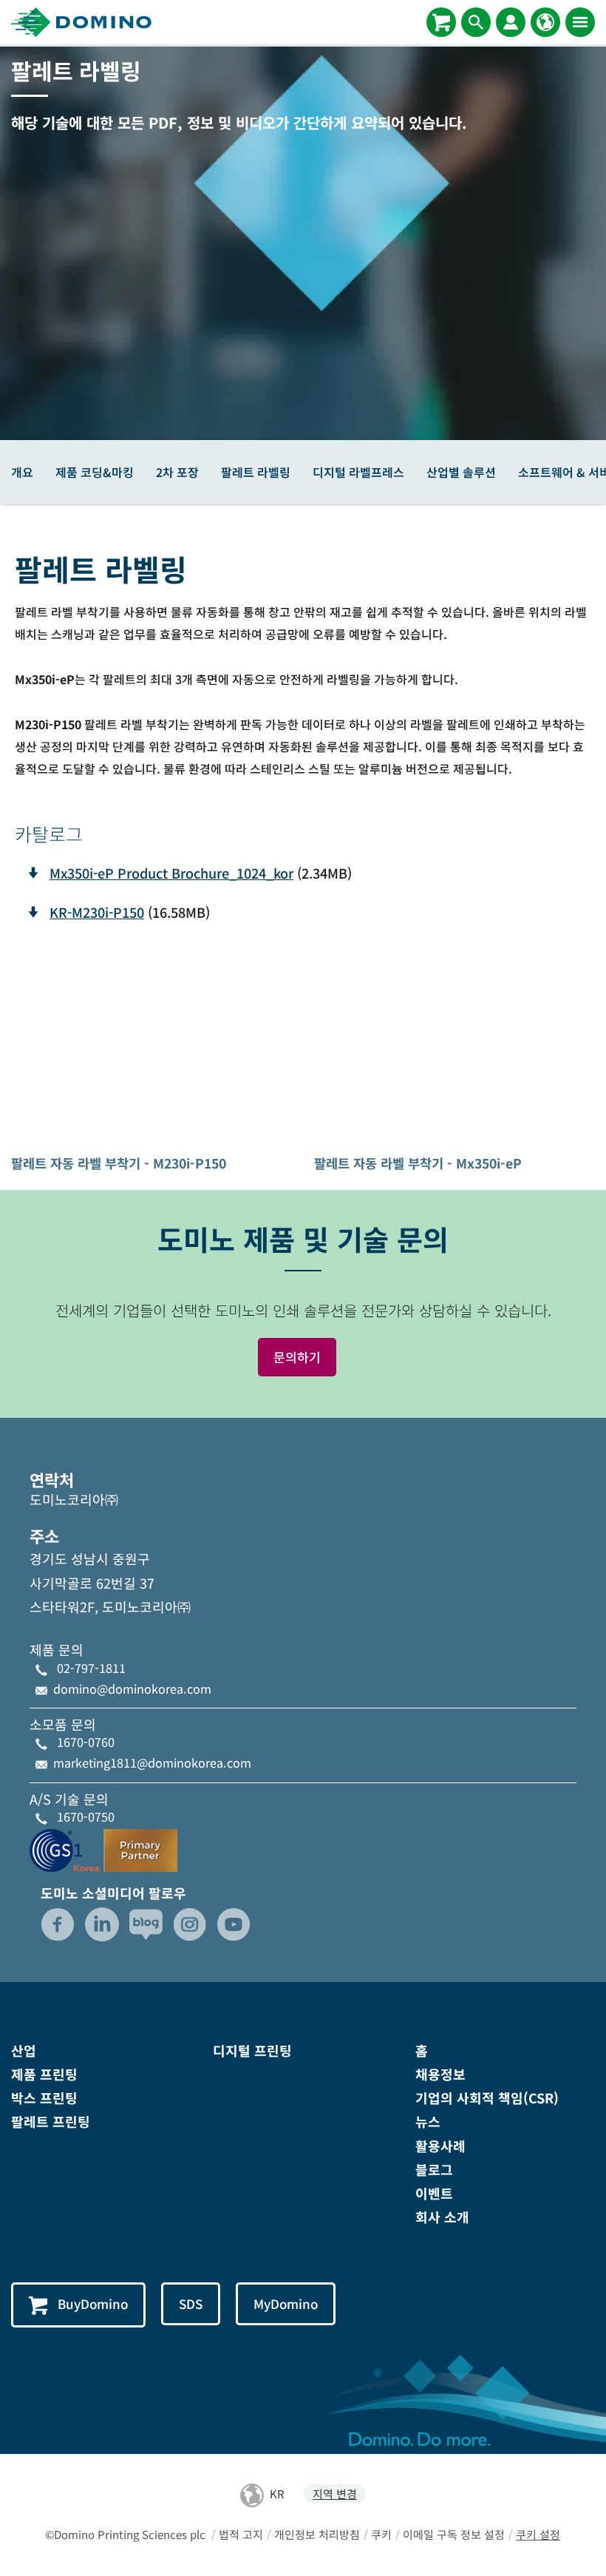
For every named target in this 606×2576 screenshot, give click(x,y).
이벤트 (434, 2193)
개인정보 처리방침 (317, 2534)
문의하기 (297, 1357)
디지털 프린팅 (252, 2050)
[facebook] (58, 1924)
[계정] (511, 22)
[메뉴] (580, 22)
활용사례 (440, 2146)
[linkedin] (102, 1924)
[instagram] (190, 1924)
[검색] (476, 22)
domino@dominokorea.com (132, 1688)
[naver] (146, 1924)
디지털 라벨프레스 (358, 472)
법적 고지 (241, 2534)
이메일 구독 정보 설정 (454, 2534)
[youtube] (234, 1924)
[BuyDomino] (441, 22)
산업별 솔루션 (461, 472)
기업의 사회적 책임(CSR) (487, 2097)
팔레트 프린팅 (51, 2121)
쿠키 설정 (538, 2534)
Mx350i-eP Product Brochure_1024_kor (171, 873)
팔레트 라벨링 (256, 472)
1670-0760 (86, 1742)
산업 (24, 2050)
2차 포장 (177, 472)
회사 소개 (442, 2217)
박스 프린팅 (44, 2097)
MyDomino (286, 2303)
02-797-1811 (91, 1668)
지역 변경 (335, 2494)
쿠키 (381, 2534)
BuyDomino (93, 2303)
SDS (191, 2303)
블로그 (434, 2169)
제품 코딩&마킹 (95, 472)
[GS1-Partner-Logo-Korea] (103, 1848)
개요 (22, 472)
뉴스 (428, 2121)
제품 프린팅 (44, 2074)
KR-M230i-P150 (97, 912)
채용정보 (440, 2074)
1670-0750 (86, 1816)
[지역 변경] (545, 22)
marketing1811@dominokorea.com (152, 1762)
